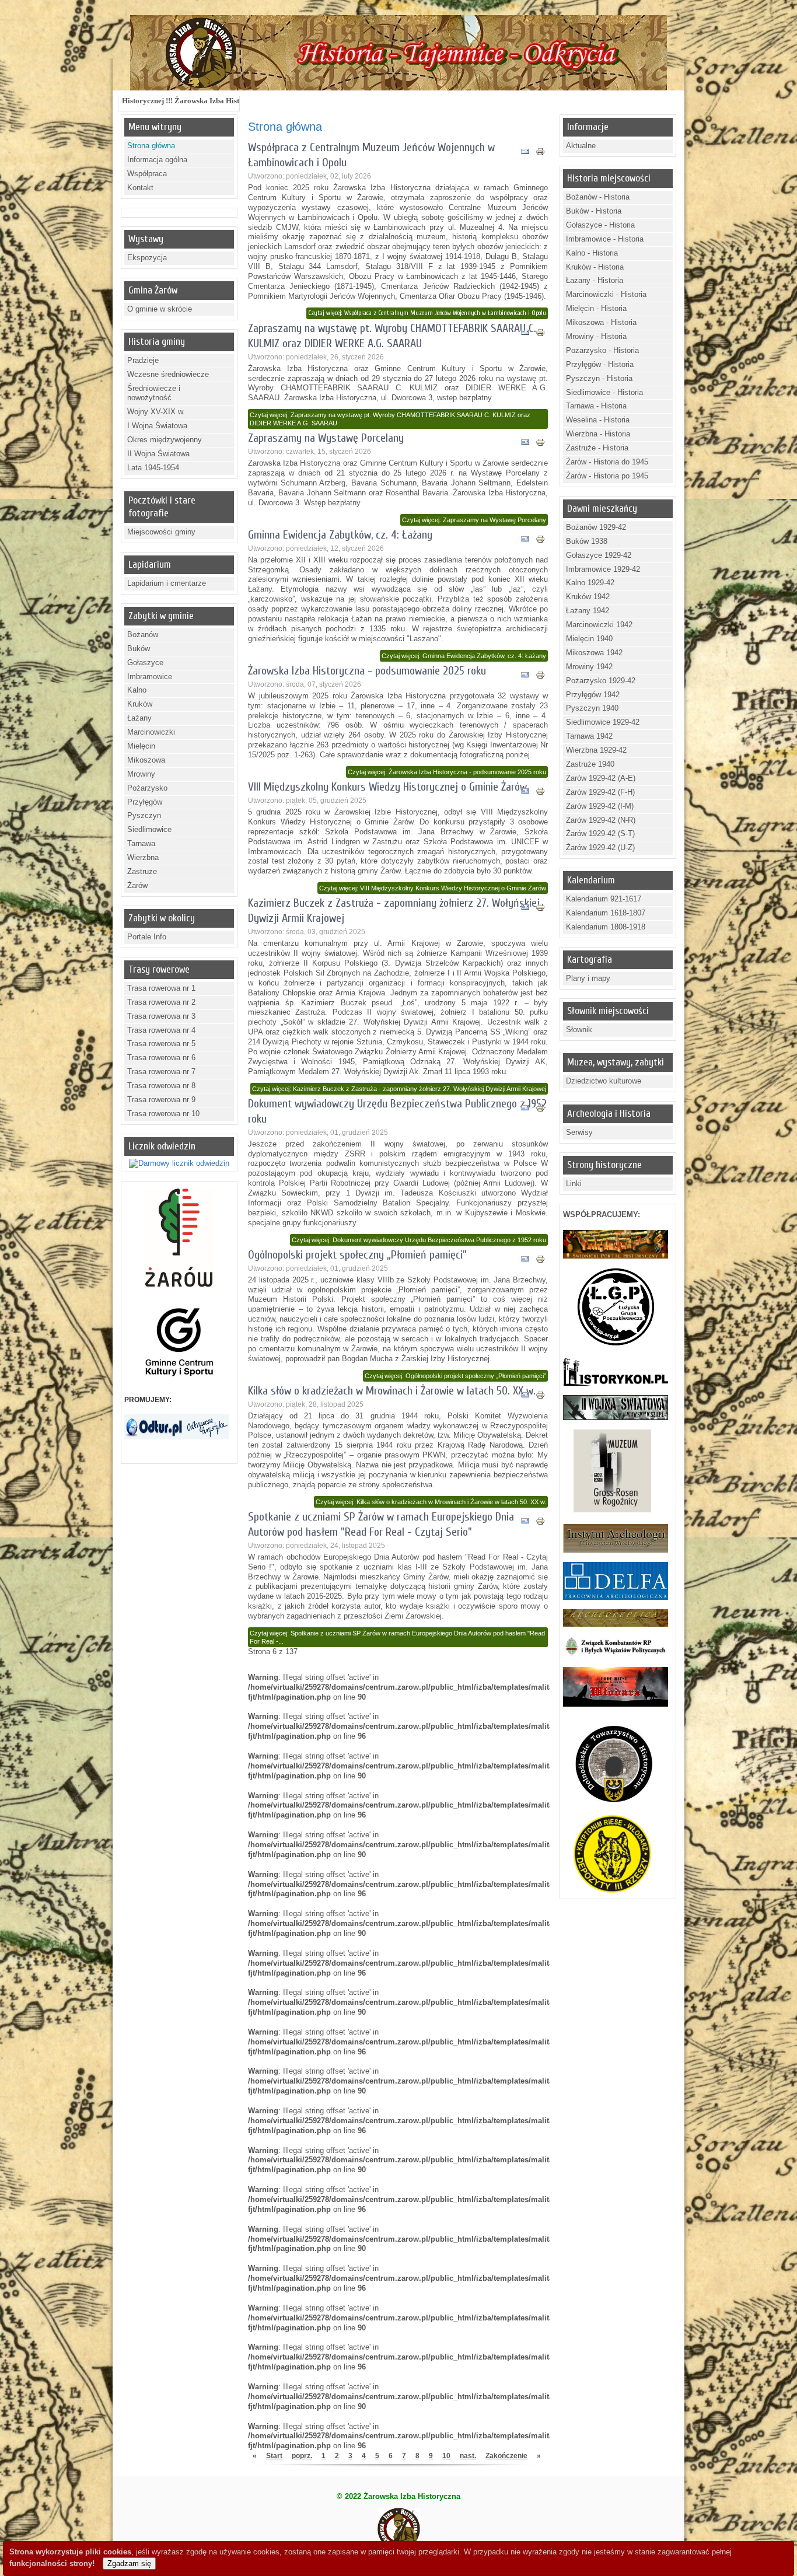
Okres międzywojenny (165, 440)
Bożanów (143, 635)
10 (446, 2456)
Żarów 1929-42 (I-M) (600, 806)
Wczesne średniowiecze (168, 374)
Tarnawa (141, 843)
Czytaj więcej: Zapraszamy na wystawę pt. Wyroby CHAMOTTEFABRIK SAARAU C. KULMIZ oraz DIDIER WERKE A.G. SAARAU (390, 419)
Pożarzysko (147, 788)
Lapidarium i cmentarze (167, 583)
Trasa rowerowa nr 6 (161, 1058)
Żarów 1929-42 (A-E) (601, 778)
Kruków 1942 (588, 597)
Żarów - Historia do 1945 (607, 462)
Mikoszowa (146, 760)
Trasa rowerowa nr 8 (161, 1086)
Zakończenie (506, 2456)
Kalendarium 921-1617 (604, 899)
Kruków (140, 704)
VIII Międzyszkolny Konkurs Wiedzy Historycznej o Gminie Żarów (387, 787)
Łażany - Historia (595, 280)
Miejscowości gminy (161, 532)
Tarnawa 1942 (589, 736)
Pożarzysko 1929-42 (601, 681)
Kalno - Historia (592, 253)
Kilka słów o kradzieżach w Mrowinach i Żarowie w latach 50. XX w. (392, 1391)
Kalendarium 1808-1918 (606, 927)
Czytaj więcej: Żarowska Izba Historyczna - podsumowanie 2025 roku (447, 772)
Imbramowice (150, 677)
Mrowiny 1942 (589, 667)
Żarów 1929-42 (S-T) (600, 833)
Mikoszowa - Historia (601, 322)
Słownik (579, 1030)
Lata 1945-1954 (153, 468)
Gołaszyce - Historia (600, 225)
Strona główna (151, 146)
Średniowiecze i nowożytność (154, 393)
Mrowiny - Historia (596, 336)
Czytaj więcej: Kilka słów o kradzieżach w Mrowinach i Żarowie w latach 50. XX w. (431, 1502)
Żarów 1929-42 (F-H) (600, 792)
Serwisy (579, 1132)
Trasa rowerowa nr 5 (161, 1044)
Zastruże (142, 871)
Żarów (137, 885)
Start (274, 2456)
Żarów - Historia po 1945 (607, 476)
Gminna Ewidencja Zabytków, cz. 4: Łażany (340, 535)
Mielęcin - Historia (596, 308)
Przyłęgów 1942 (593, 695)
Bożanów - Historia (598, 197)
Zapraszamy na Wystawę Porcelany (326, 438)
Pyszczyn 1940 (592, 708)
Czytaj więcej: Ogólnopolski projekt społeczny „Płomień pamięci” (455, 1376)
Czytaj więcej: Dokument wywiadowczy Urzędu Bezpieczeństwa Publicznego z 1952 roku (419, 1240)
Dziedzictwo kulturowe (604, 1081)
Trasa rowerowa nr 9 (161, 1100)
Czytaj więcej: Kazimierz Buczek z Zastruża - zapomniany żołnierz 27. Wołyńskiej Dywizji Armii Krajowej (399, 1089)
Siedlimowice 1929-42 (603, 722)
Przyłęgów (145, 802)
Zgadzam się (129, 2563)
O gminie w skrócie (160, 309)
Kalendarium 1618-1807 (606, 913)
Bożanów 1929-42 (596, 527)
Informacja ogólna (157, 160)
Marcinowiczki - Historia (606, 294)
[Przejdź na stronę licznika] (179, 1163)
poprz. (302, 2456)
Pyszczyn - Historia (599, 378)
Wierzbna (143, 857)
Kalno (137, 690)
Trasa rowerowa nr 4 (161, 1030)
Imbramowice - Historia (605, 239)
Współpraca (147, 174)
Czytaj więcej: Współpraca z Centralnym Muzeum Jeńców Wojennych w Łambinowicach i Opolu (427, 313)
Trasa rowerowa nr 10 (163, 1114)
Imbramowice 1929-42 (603, 569)
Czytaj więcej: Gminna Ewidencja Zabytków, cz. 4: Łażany (464, 656)
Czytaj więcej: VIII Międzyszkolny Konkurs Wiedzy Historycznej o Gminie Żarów (433, 888)
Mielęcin (141, 746)
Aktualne (581, 146)
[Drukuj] (540, 153)
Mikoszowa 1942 (594, 653)
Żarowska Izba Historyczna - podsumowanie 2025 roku (367, 671)
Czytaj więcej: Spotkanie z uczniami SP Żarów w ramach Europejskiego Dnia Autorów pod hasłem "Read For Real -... (397, 1637)
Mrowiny (141, 774)
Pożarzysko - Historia (602, 350)
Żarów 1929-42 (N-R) (601, 820)
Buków (139, 649)
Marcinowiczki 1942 (599, 625)
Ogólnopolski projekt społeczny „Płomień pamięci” (357, 1255)
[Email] (525, 153)
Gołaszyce (145, 663)
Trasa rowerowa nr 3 (161, 1016)
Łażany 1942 (588, 611)
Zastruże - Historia (597, 448)
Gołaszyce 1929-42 (599, 555)
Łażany (139, 718)
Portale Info (147, 937)
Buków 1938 (587, 541)
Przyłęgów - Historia (600, 364)
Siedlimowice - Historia (604, 392)
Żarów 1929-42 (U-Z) (600, 847)
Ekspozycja (147, 258)
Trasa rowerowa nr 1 (161, 988)
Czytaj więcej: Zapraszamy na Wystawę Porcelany (474, 520)
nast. (468, 2456)
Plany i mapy (588, 978)
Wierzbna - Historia (598, 434)
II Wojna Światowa (158, 454)
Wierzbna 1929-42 (596, 750)
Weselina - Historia (598, 420)
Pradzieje (143, 360)
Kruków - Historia (595, 267)
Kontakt (140, 188)
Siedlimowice (149, 829)
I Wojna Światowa (157, 426)
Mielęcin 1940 (589, 639)
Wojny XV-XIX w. (156, 412)
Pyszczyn (144, 815)
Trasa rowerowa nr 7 (161, 1072)
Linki (574, 1184)
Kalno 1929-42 (590, 583)
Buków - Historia (594, 211)
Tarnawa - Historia (596, 406)
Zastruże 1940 (590, 764)
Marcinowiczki (151, 732)
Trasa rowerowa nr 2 (161, 1002)
